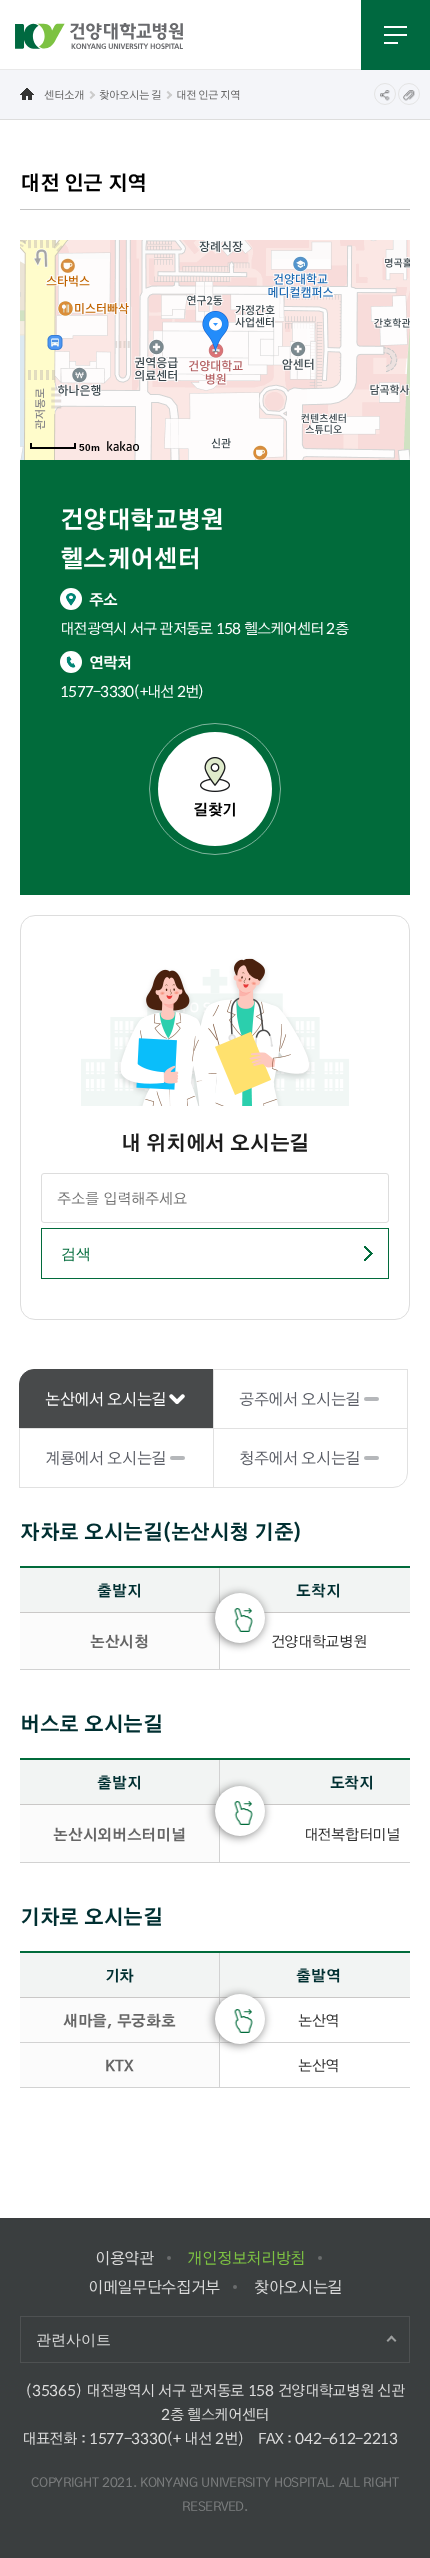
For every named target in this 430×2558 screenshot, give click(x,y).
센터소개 (64, 94)
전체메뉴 (395, 35)
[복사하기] (409, 94)
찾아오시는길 (298, 2286)
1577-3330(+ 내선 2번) (167, 2438)
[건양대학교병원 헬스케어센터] (99, 35)
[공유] (385, 94)
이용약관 (124, 2257)
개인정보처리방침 (245, 2257)
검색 (75, 1253)
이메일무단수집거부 (154, 2286)
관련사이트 (73, 2339)
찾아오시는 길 (130, 94)
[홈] (27, 93)
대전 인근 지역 (208, 94)
